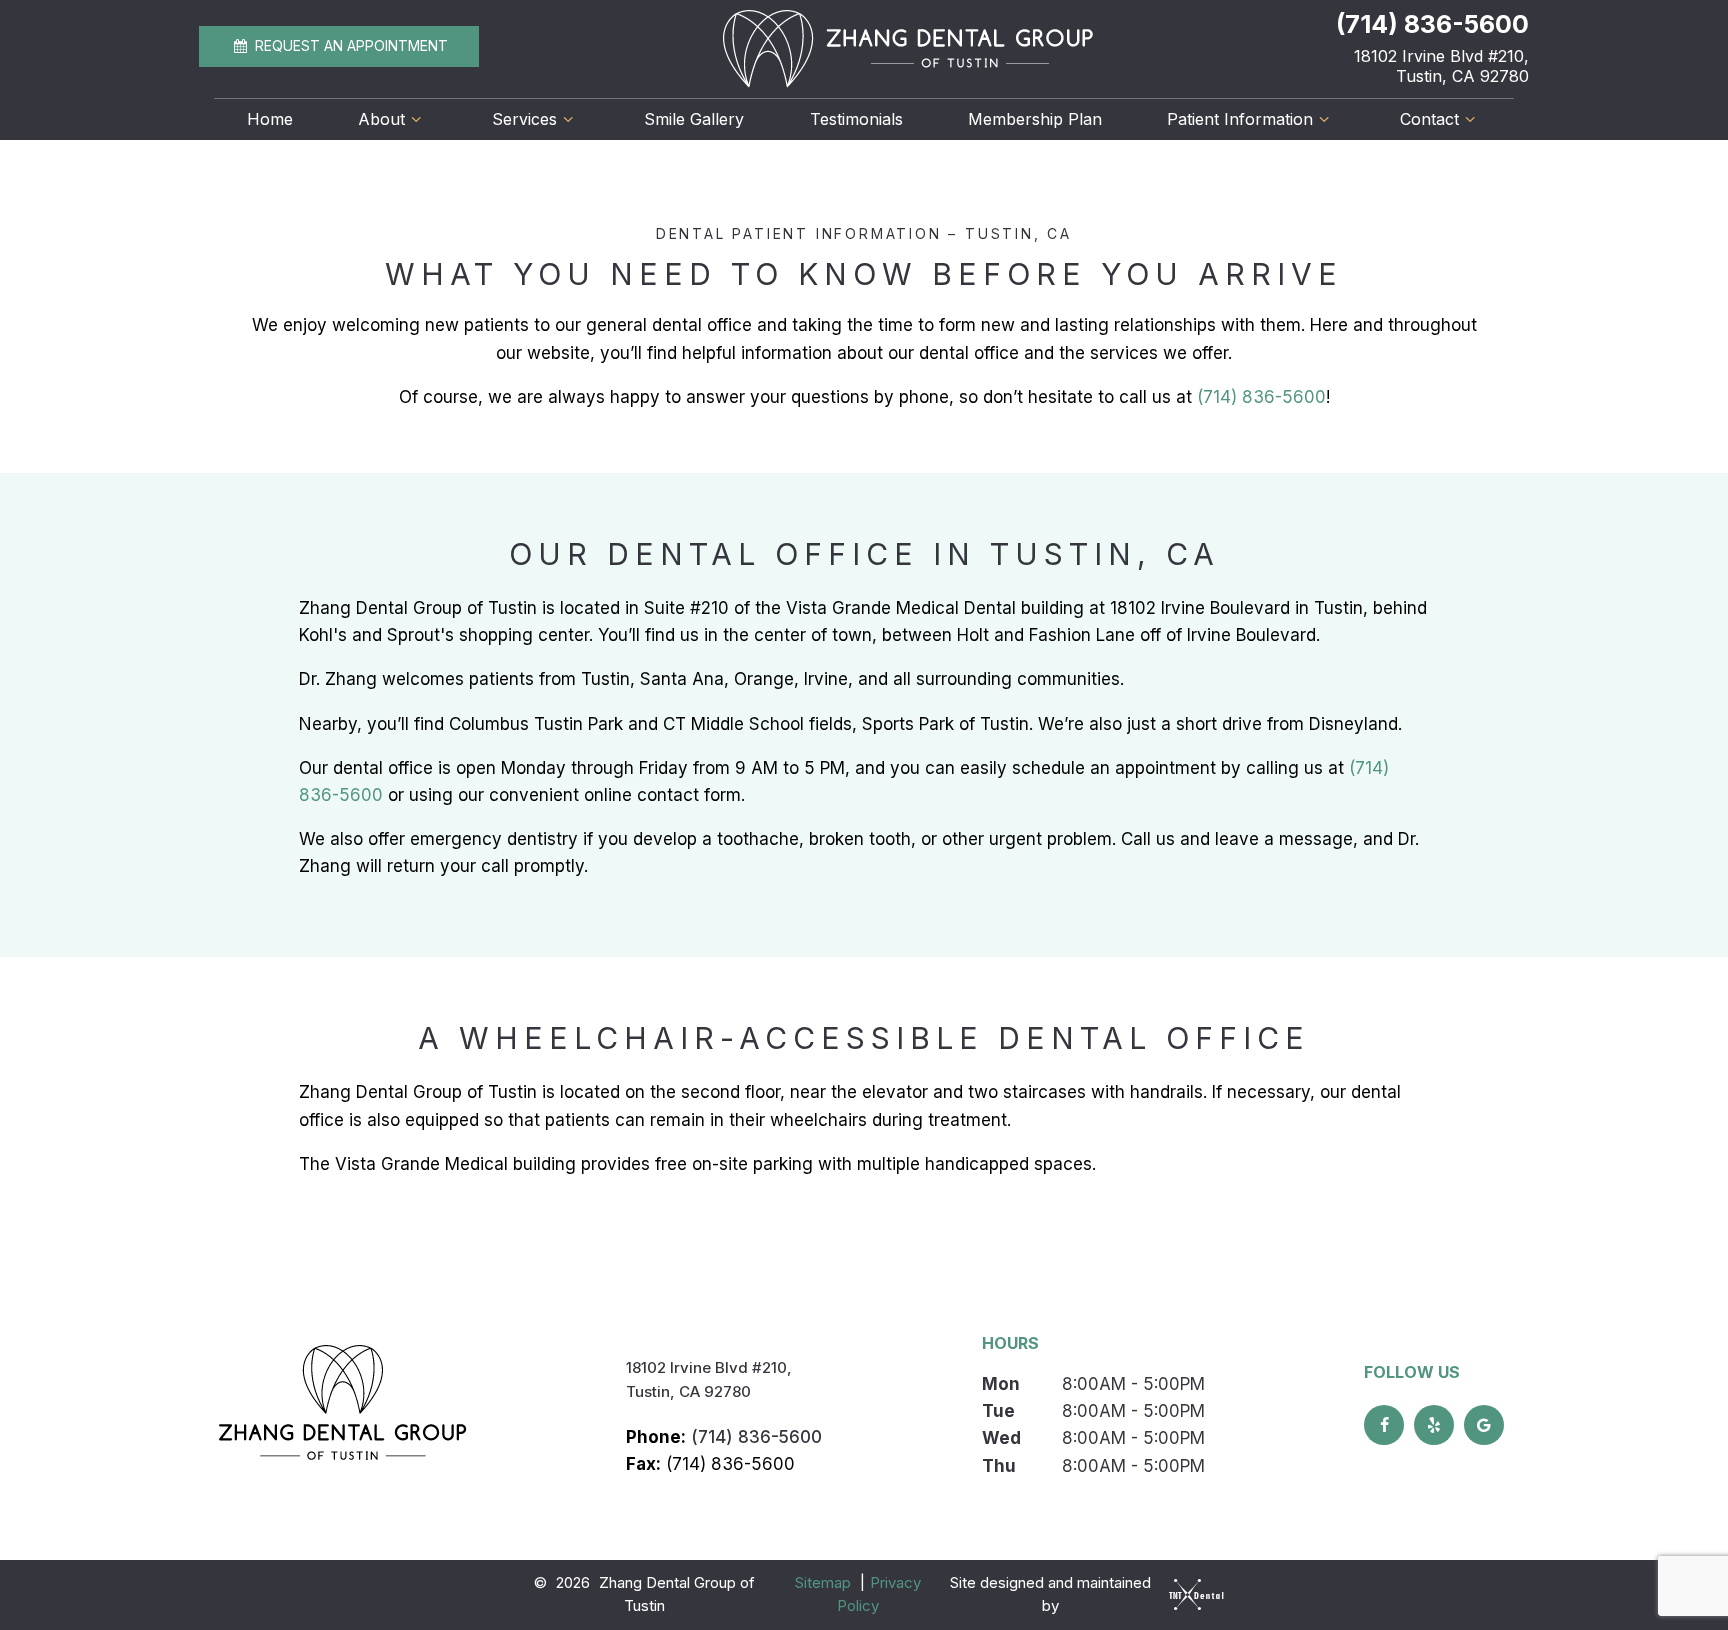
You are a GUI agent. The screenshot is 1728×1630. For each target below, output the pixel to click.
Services (524, 119)
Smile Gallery (694, 119)
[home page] (908, 49)
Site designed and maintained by (1050, 1594)
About (381, 119)
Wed (1001, 1438)
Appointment (351, 45)
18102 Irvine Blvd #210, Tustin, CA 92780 (1441, 66)
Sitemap (823, 1582)
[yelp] (1434, 1425)
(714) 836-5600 (1432, 24)
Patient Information (1240, 119)
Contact (1429, 119)
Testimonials (856, 119)
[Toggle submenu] (416, 119)
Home (270, 119)
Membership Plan (1035, 119)
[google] (1484, 1425)
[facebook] (1384, 1425)
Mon (1001, 1384)
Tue (998, 1411)
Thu (999, 1466)
